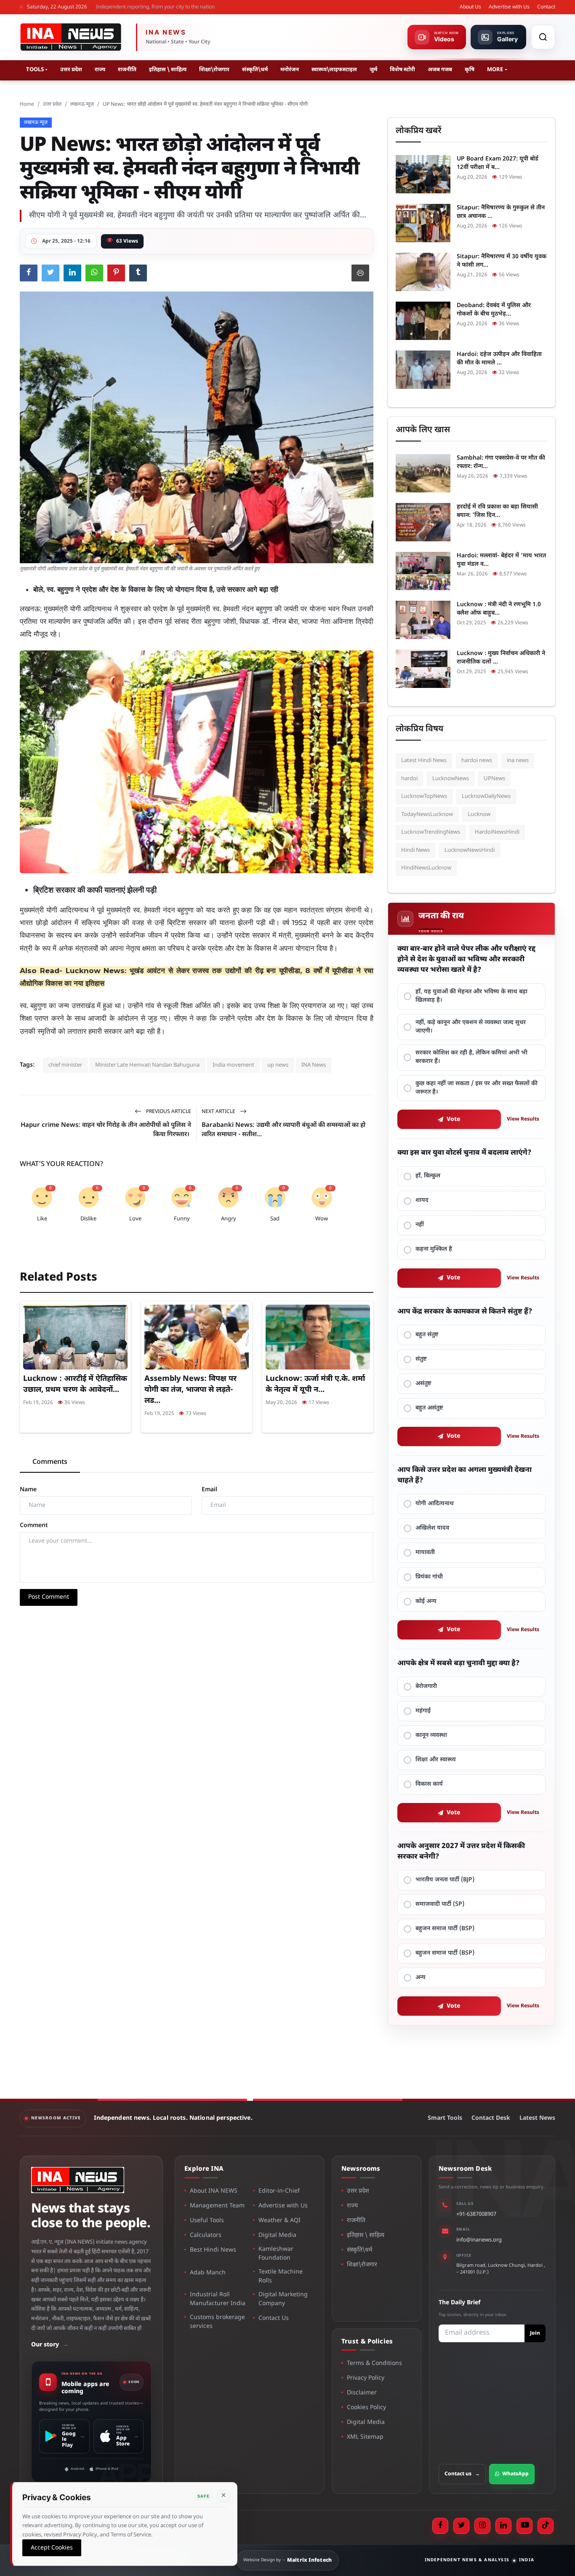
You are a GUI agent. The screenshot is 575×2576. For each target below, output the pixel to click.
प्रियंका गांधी (429, 1577)
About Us (470, 7)
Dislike (88, 1219)
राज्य (100, 70)
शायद (422, 1200)
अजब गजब (440, 70)
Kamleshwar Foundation (276, 2254)
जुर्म (373, 70)
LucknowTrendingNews (431, 832)
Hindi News (415, 850)
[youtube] (524, 2526)
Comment (34, 1526)
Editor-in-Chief (279, 2191)
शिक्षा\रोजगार (214, 70)
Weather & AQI (280, 2221)
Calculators (206, 2235)
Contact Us (274, 2318)
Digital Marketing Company (283, 2299)
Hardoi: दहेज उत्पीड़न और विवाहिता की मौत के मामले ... (499, 359)
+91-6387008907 (476, 2214)
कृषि (470, 70)
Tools (35, 70)
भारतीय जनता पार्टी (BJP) (445, 1880)
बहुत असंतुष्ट (429, 1408)
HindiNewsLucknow (426, 868)
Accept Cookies (52, 2548)
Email (209, 1490)
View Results (523, 1119)
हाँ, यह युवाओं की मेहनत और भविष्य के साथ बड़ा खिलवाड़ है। (471, 996)
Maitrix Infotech (310, 2560)
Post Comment (49, 1597)
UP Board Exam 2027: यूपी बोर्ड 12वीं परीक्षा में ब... (498, 163)
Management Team (217, 2206)
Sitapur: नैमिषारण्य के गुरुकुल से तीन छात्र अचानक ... (501, 212)
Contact (546, 7)
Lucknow (479, 815)
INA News (314, 1065)
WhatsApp (515, 2474)
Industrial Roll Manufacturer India (218, 2299)
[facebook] (440, 2526)
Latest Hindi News (424, 761)
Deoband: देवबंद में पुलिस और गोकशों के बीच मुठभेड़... (494, 310)
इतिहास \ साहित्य (168, 70)
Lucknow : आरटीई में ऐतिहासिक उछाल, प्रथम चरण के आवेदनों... (75, 1384)
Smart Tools (445, 2118)
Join (535, 2333)
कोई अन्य (426, 1601)
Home (27, 104)
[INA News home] (71, 37)
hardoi (409, 779)
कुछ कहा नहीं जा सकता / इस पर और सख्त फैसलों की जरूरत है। (477, 1088)
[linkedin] (503, 2526)
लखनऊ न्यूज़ (82, 104)
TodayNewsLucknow (427, 815)
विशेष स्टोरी (402, 70)
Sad (275, 1219)
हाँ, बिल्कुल (428, 1176)
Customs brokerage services (217, 2322)
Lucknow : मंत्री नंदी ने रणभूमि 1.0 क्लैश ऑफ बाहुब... (499, 609)
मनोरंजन (290, 70)
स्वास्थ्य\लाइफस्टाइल (334, 70)
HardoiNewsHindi (497, 832)
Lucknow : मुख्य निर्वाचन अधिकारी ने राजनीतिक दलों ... (501, 658)
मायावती (425, 1553)
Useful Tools (207, 2221)
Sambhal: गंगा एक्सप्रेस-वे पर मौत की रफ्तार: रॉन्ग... (501, 462)
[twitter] (461, 2526)
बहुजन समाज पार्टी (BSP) (445, 1929)
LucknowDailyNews (486, 796)
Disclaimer (362, 2393)
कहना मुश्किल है (434, 1249)
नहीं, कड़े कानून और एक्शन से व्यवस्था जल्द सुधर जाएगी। (471, 1027)
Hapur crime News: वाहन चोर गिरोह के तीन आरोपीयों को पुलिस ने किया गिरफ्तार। (106, 1130)
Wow (322, 1219)
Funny (182, 1219)
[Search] (543, 37)
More (495, 70)
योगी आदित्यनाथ (435, 1504)
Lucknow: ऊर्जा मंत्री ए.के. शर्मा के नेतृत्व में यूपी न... (315, 1384)
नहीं (420, 1225)
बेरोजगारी (426, 1687)
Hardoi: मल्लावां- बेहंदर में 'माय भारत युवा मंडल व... (501, 560)
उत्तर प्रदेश (71, 70)
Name (28, 1490)
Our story (50, 2345)
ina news (518, 761)
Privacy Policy (366, 2378)
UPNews (494, 779)
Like (42, 1219)
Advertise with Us (509, 7)
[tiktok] (546, 2526)
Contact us (462, 2474)
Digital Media (277, 2235)
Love (135, 1219)
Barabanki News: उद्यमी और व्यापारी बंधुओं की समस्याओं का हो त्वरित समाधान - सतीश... (284, 1130)
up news (278, 1065)
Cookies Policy (366, 2408)
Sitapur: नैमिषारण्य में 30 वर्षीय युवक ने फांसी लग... (502, 261)
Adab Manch (208, 2273)
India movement (233, 1065)
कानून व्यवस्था (431, 1735)
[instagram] (482, 2526)
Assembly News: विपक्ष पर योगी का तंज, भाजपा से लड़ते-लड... (190, 1390)
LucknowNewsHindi (470, 850)
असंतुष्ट (423, 1384)
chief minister (65, 1065)
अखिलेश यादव (432, 1528)
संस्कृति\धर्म (255, 70)
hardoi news (477, 761)
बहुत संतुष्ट (427, 1335)
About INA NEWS (214, 2191)
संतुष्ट (421, 1359)
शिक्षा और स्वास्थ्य (436, 1760)
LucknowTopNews (424, 796)
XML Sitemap (365, 2437)
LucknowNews (451, 779)
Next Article (219, 1112)
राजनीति (127, 70)
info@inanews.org (479, 2240)
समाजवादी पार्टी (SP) (440, 1904)
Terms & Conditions (374, 2363)
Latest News (537, 2118)
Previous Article (168, 1112)
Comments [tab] (50, 1462)
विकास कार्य (429, 1784)
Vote (454, 1119)
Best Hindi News (213, 2250)
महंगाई (423, 1711)
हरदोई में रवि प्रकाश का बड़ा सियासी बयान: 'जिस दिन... (497, 511)
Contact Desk (491, 2118)
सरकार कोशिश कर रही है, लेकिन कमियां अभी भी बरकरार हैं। (471, 1057)
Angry (229, 1219)
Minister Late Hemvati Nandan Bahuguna (147, 1065)
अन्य (421, 1978)
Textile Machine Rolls (281, 2276)
